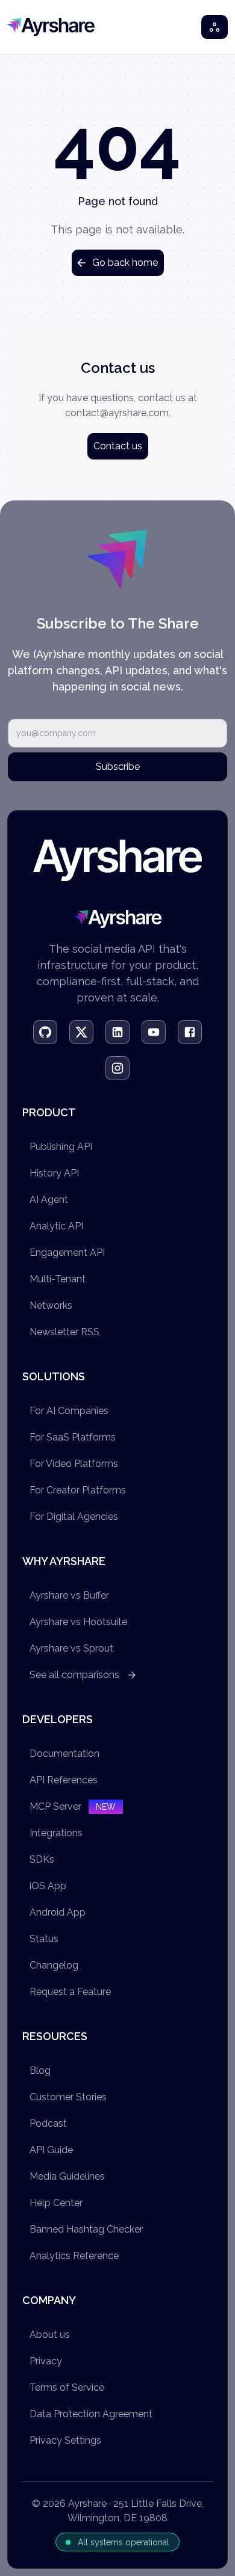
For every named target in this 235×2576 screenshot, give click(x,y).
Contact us (118, 446)
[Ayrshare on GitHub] (45, 1032)
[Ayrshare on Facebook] (190, 1032)
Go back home (125, 263)
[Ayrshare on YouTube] (154, 1032)
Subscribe (118, 767)
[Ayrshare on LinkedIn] (117, 1032)
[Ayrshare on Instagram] (117, 1068)
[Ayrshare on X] (81, 1032)
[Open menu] (215, 27)
